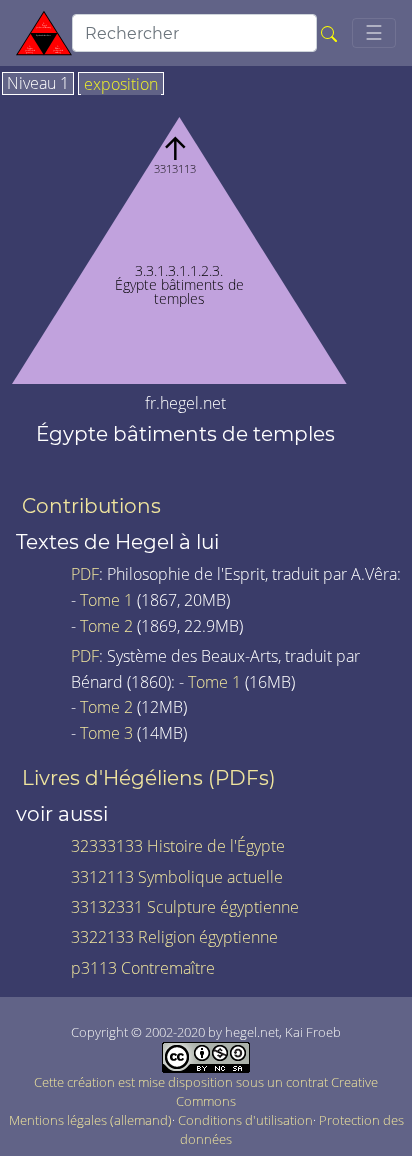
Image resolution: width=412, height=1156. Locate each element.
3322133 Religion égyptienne (174, 937)
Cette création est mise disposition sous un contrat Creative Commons (206, 1091)
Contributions (91, 506)
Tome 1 (106, 600)
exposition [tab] (121, 85)
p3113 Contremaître (143, 968)
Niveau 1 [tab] (38, 84)
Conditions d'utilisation (245, 1120)
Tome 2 (106, 626)
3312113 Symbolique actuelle (177, 877)
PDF (85, 574)
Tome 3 (106, 733)
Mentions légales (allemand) (90, 1120)
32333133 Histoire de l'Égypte (178, 846)
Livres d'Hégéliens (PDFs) (149, 778)
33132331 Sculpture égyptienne (185, 907)
